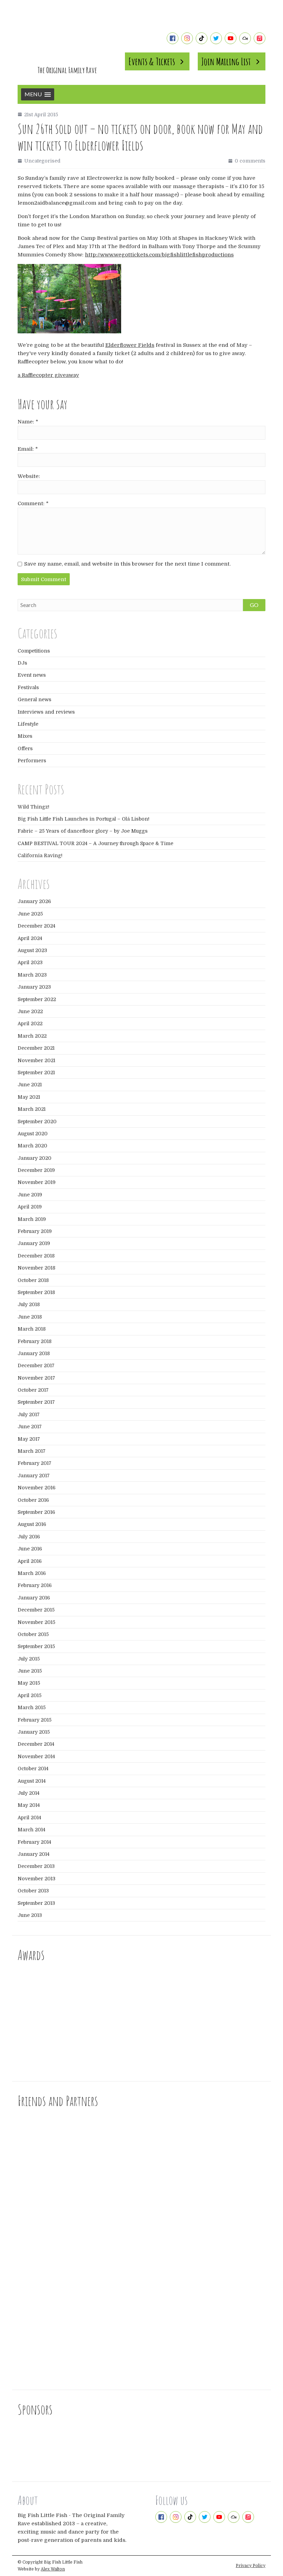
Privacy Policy (251, 2566)
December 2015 (36, 1610)
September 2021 (36, 1072)
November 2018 (36, 1268)
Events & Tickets (152, 61)
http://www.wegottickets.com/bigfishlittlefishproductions (159, 255)
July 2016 (29, 1537)
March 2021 (32, 1109)
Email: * (28, 449)
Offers (25, 748)
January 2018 (34, 1353)
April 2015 (30, 1695)
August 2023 (32, 950)
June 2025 (30, 914)
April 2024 (30, 938)
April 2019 (30, 1207)
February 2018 (35, 1341)
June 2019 (30, 1195)
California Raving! (40, 855)
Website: (29, 476)
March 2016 (32, 1573)
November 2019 (37, 1182)
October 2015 (33, 1634)
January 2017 (34, 1476)
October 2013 (33, 1891)
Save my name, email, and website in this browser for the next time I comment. (127, 564)
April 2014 (29, 1818)
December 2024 (36, 926)
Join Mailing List (226, 61)
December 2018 (36, 1256)
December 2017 (36, 1365)
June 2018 (30, 1317)
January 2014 (33, 1854)
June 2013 (30, 1915)
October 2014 (33, 1769)
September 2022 (37, 999)
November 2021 (36, 1060)
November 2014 (36, 1756)
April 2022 (30, 1023)
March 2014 (31, 1830)
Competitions (34, 651)
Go (254, 605)
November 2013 (36, 1879)
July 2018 (29, 1304)
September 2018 (36, 1292)
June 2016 (30, 1549)
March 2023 (32, 975)
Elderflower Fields (130, 345)
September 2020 (37, 1122)
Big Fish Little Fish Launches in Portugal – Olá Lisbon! (84, 819)
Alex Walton (53, 2569)
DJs (22, 663)
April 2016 (30, 1561)
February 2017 (35, 1463)
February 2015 (35, 1720)
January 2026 (34, 901)
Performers (32, 761)
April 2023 (30, 962)
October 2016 (33, 1500)
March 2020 (32, 1146)
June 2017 (30, 1427)
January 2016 (34, 1598)
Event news (32, 675)
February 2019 (35, 1231)
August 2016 (32, 1524)
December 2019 (36, 1170)
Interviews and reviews (46, 712)
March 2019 (32, 1219)
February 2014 (34, 1842)
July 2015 (29, 1659)
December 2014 (36, 1744)
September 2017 (36, 1402)
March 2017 (32, 1451)
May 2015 (29, 1683)
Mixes (25, 736)
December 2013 (36, 1866)
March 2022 (32, 1036)
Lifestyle (28, 724)
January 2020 (35, 1158)
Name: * (28, 422)
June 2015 (30, 1671)
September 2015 (36, 1646)
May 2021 (29, 1097)
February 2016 (35, 1585)
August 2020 (33, 1134)
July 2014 (28, 1793)
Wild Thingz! (33, 807)
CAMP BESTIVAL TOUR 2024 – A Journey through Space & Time (95, 843)
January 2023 (34, 987)
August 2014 (32, 1781)
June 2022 (30, 1011)
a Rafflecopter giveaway (48, 375)
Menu (33, 94)
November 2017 (36, 1378)
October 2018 (33, 1280)
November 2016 (37, 1488)
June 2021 (30, 1085)
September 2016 (36, 1512)
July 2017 (29, 1414)
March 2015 (32, 1707)
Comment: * (33, 503)
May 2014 (29, 1805)
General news (35, 699)
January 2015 (34, 1732)
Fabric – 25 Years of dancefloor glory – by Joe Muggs (83, 831)
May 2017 (29, 1439)
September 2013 (36, 1903)
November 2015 (36, 1622)
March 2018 (32, 1329)
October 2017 (33, 1390)
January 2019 (34, 1243)
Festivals (28, 687)
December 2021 (36, 1048)
